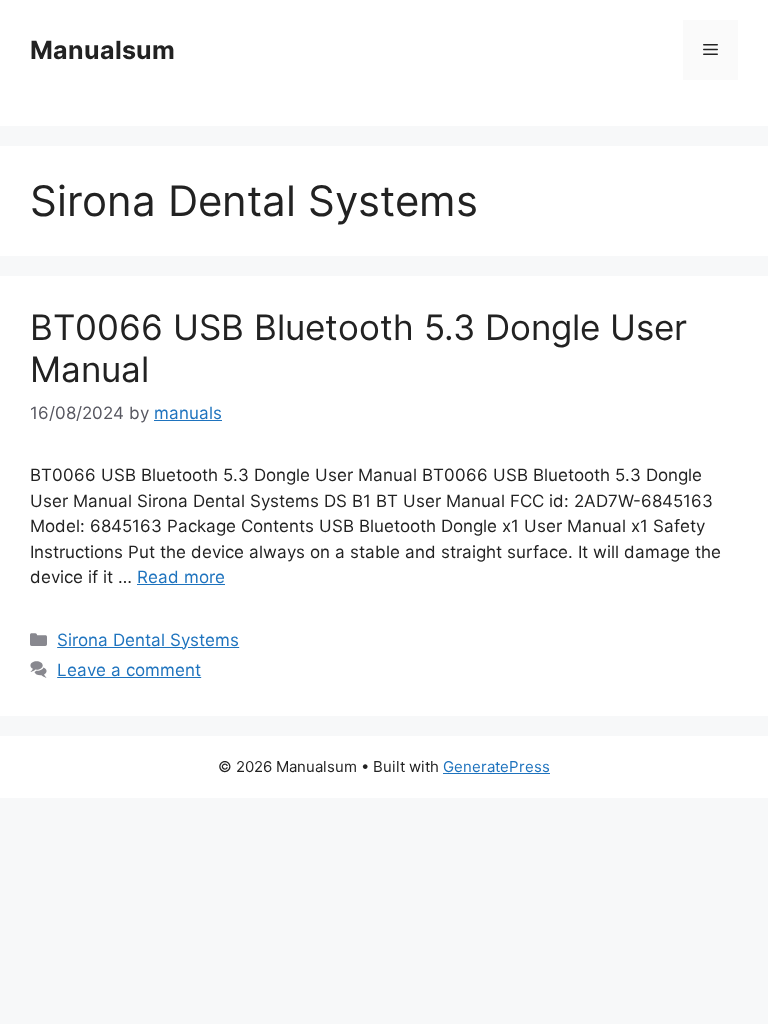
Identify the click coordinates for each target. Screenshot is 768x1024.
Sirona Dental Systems (148, 640)
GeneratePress (496, 766)
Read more (181, 577)
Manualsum (102, 50)
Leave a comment (129, 670)
